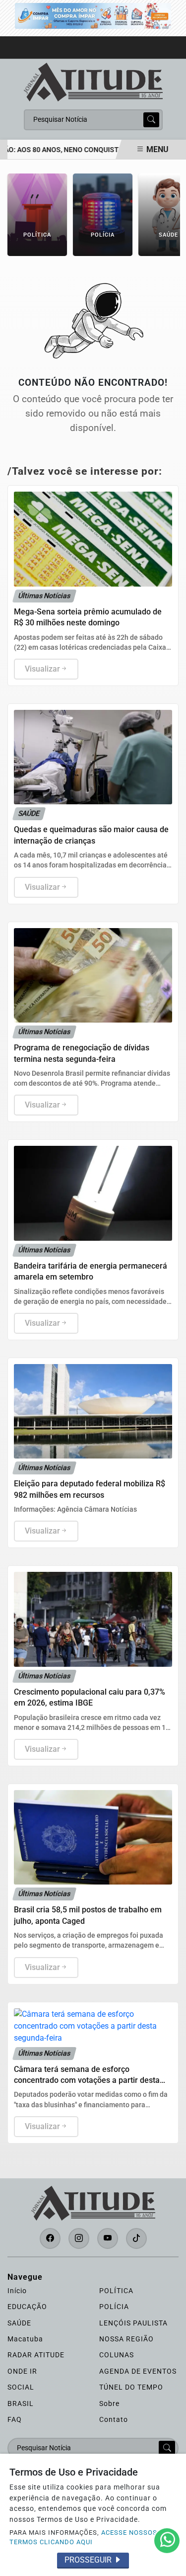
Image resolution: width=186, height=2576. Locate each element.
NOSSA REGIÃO (126, 2339)
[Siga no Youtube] (108, 2238)
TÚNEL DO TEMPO (131, 2387)
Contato (114, 2419)
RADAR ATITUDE (36, 2355)
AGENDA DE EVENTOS (138, 2371)
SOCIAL (21, 2387)
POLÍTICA (116, 2291)
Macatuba (25, 2339)
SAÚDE (19, 2323)
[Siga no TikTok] (136, 2238)
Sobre (109, 2404)
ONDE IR (22, 2371)
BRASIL (21, 2404)
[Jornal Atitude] (93, 81)
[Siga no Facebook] (50, 2238)
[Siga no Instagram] (79, 2238)
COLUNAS (117, 2355)
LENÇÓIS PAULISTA (133, 2323)
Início (17, 2291)
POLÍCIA (114, 2307)
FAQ (15, 2419)
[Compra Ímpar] (93, 15)
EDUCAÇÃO (27, 2307)
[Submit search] (151, 120)
